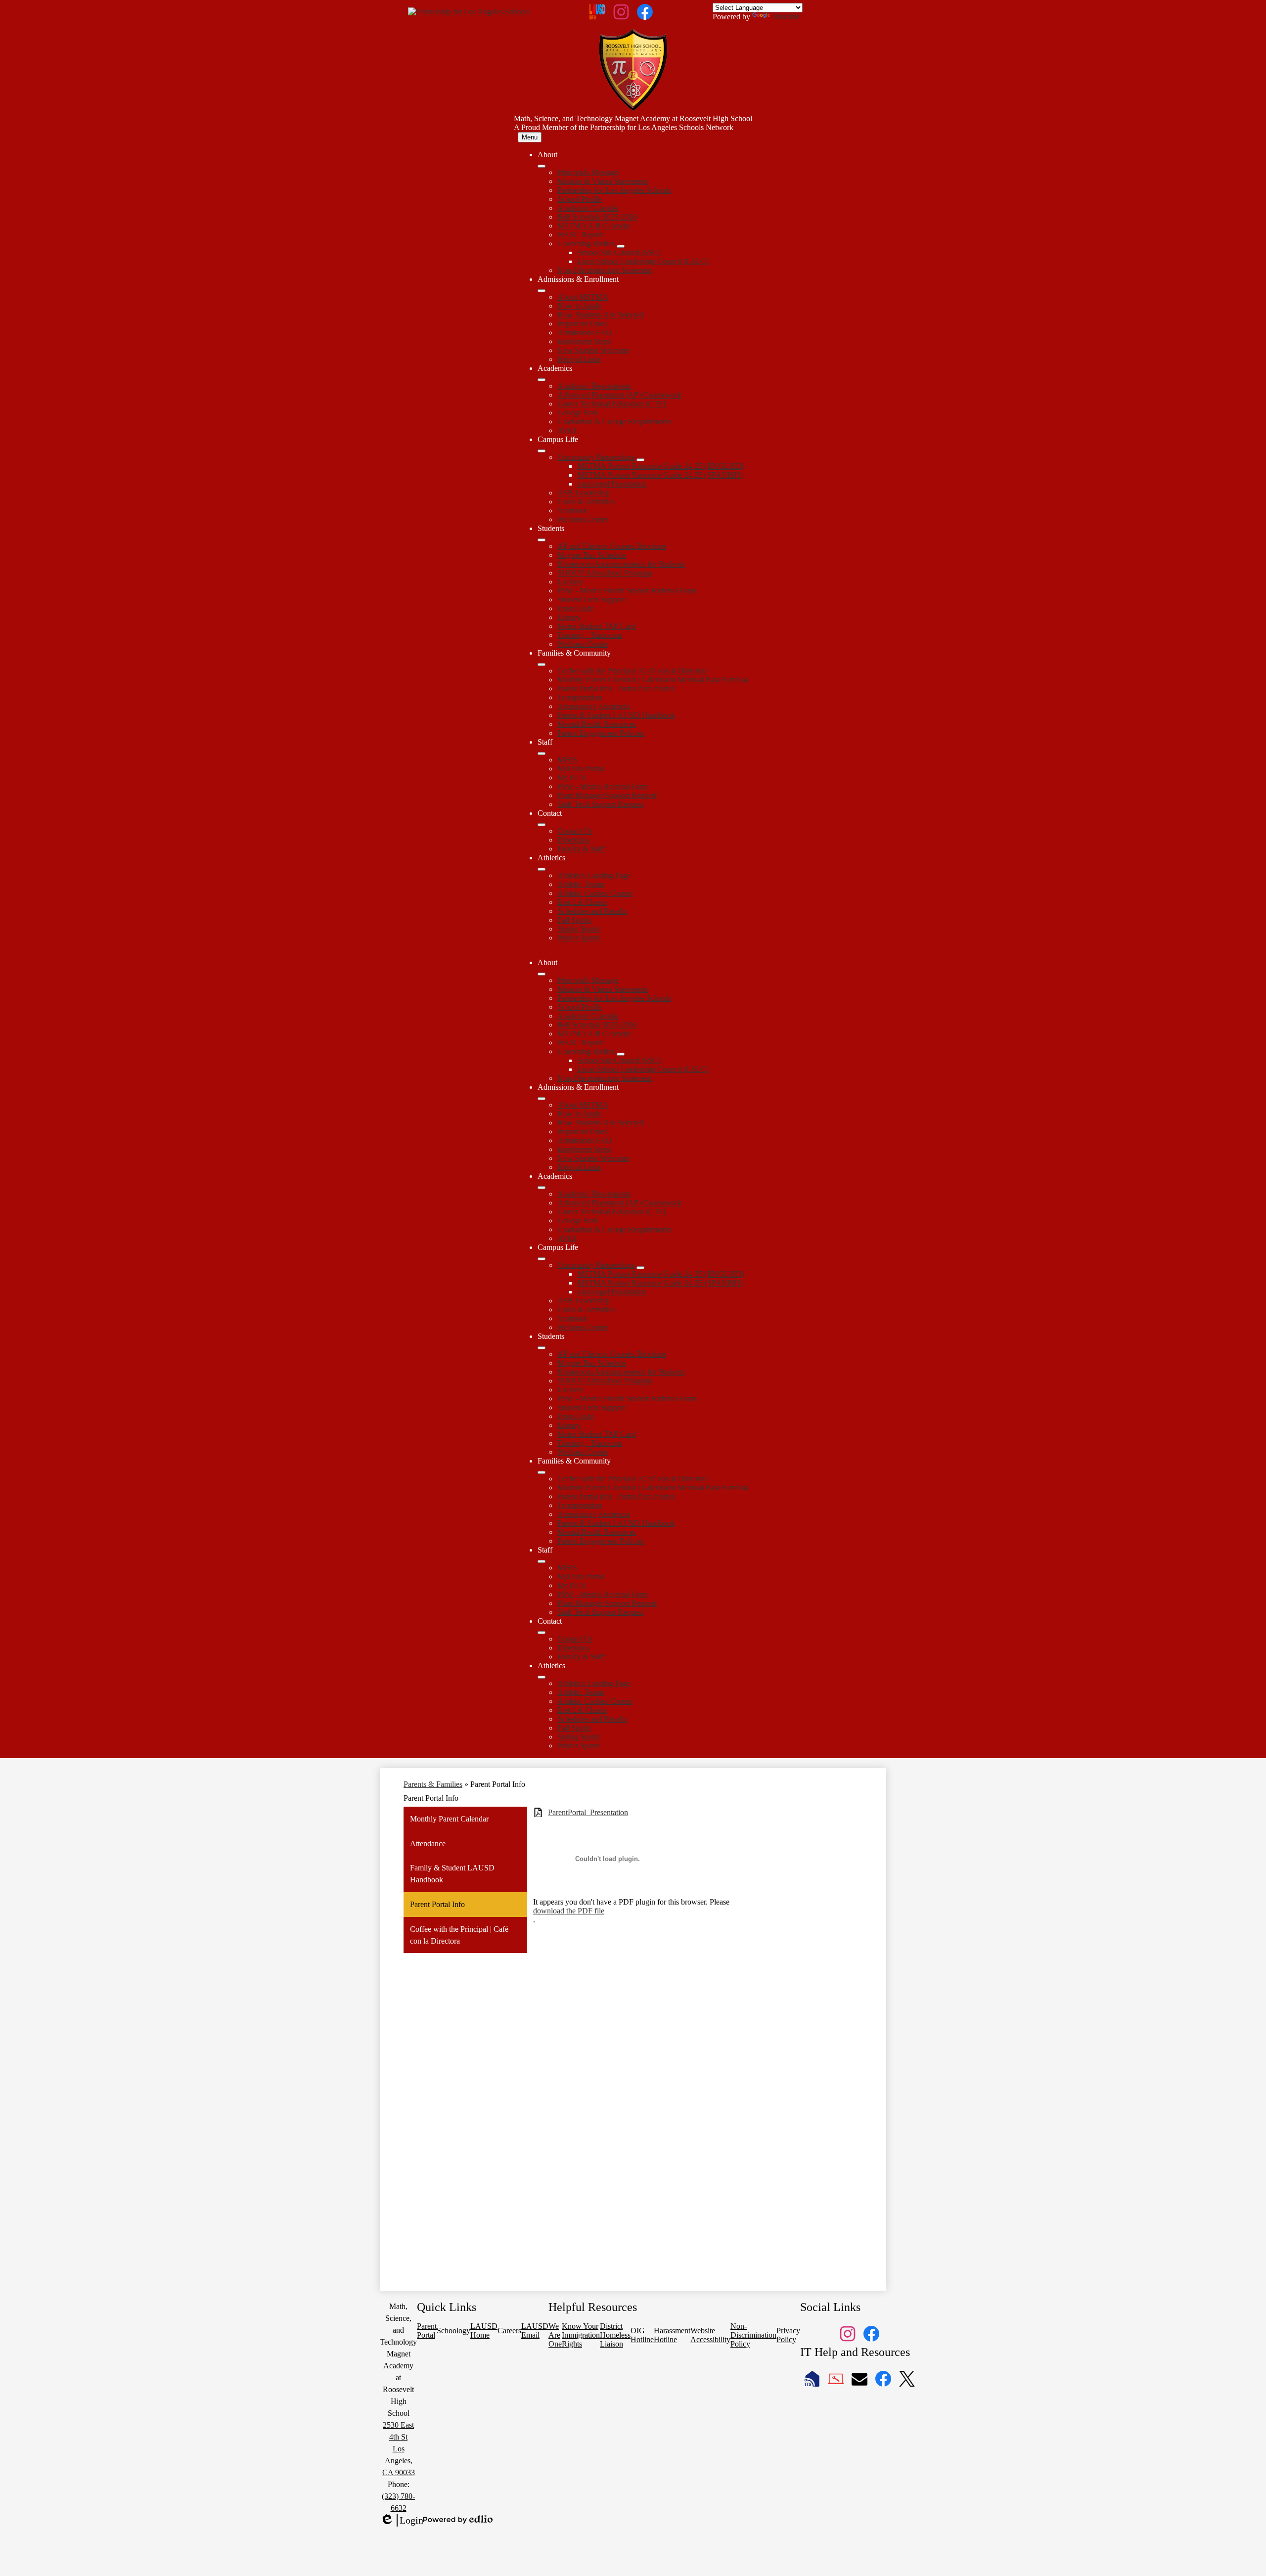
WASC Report (580, 235)
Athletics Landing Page (594, 875)
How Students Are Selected (600, 315)
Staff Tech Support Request (600, 804)
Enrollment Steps (584, 341)
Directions (573, 840)
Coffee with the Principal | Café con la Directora (633, 671)
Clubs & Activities (586, 502)
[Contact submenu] (542, 825)
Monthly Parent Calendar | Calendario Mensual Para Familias (653, 680)
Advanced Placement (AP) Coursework (619, 395)
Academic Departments (594, 386)
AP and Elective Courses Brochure (612, 546)
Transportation (580, 697)
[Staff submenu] (542, 754)
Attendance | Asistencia (594, 706)
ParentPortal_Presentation (588, 1812)
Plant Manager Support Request (607, 795)
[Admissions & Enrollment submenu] (542, 291)
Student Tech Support (591, 600)
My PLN (571, 777)
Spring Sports (579, 929)
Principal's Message (588, 172)
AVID (567, 430)
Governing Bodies (586, 244)
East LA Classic (582, 902)
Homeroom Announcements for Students (621, 564)
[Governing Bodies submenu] (621, 246)
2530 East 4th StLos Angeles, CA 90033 (399, 2449)
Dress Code (576, 608)
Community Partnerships (596, 457)
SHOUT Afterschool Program (604, 573)
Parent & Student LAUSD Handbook (616, 715)
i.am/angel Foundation (612, 484)
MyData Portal (580, 769)
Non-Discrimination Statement (605, 270)
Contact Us (575, 831)
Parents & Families (433, 1784)
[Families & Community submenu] (542, 665)
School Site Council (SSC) (619, 252)
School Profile (580, 199)
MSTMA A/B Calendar (594, 226)
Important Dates (582, 324)
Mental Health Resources (597, 724)
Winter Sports (579, 938)
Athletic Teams (581, 884)
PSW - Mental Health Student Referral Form (627, 591)
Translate (786, 17)
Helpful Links (579, 359)
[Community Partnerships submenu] (640, 460)
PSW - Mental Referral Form (603, 786)
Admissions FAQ (585, 333)
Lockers (570, 582)
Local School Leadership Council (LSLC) (643, 261)
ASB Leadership (584, 493)
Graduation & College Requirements (614, 422)
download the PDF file (569, 1911)
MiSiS (567, 760)
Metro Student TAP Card (596, 626)
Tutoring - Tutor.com (590, 635)
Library (569, 617)
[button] (542, 974)
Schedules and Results (592, 911)
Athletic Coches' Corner (595, 893)
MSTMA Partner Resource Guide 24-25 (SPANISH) (660, 475)
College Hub (577, 413)
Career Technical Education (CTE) (612, 404)
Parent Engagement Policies (601, 733)
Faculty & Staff (581, 849)
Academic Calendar (588, 208)
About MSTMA (583, 297)
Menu (530, 137)
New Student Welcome (593, 350)
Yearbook (572, 511)
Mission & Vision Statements (603, 181)
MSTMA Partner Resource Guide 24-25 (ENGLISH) (661, 466)
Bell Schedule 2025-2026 (597, 217)
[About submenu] (542, 166)
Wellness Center (583, 519)
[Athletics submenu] (542, 869)
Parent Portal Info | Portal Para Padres (616, 688)
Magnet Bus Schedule (592, 555)
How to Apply (580, 306)
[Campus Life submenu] (542, 451)
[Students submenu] (542, 540)
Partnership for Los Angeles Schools (614, 190)
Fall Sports (574, 920)
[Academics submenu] (542, 380)
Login (402, 2521)
